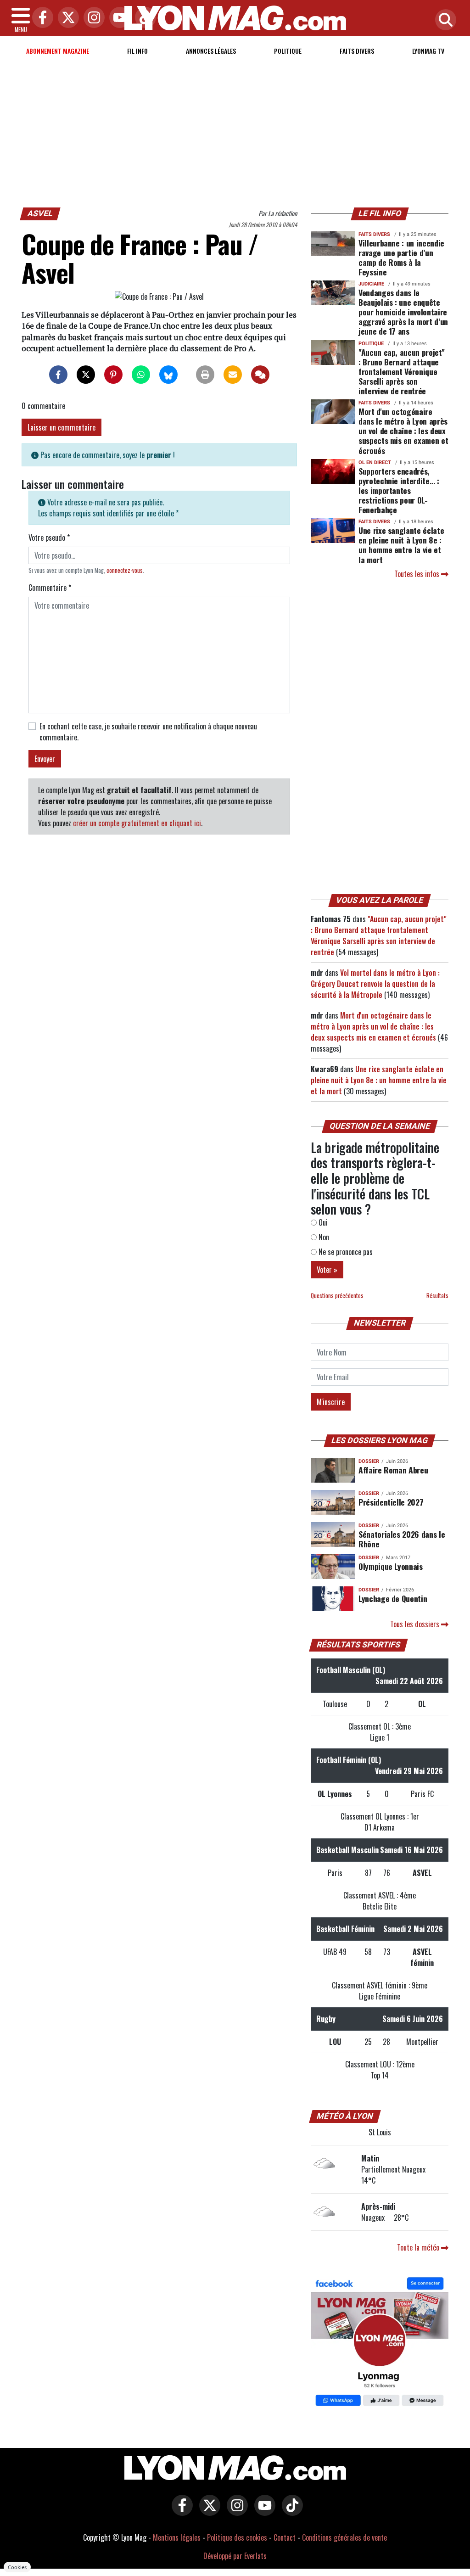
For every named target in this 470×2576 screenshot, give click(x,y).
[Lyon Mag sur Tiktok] (290, 2512)
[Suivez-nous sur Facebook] (380, 2342)
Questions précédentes (337, 1296)
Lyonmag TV (428, 51)
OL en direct (375, 462)
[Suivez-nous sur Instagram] (235, 2512)
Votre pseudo (49, 538)
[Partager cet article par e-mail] (233, 375)
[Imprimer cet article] (205, 375)
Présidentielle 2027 (391, 1502)
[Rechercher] (443, 20)
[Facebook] (40, 18)
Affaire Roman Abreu (393, 1470)
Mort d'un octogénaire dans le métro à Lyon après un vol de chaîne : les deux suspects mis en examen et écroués (403, 431)
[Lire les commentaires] (260, 375)
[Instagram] (92, 18)
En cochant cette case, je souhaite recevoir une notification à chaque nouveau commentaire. (148, 732)
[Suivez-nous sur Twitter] (207, 2512)
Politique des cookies (237, 2537)
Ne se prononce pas (345, 1252)
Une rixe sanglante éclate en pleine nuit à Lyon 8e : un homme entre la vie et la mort (401, 545)
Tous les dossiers (416, 1624)
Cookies (17, 2567)
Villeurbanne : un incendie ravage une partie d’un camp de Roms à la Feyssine (401, 257)
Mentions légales (177, 2537)
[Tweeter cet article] (86, 375)
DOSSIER (369, 1461)
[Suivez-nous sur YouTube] (263, 2512)
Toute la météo (419, 2247)
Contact (285, 2537)
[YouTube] (117, 18)
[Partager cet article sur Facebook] (58, 375)
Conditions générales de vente (344, 2537)
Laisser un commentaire (62, 427)
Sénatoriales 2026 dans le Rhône (402, 1539)
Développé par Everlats (235, 2556)
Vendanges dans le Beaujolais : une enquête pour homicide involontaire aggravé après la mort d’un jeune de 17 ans (403, 312)
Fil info (137, 51)
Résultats (437, 1296)
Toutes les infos (418, 574)
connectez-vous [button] (125, 570)
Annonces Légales (211, 51)
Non (323, 1237)
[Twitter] (66, 18)
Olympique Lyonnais (391, 1566)
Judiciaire (371, 284)
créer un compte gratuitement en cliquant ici (137, 823)
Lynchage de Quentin (393, 1598)
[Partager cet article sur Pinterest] (113, 375)
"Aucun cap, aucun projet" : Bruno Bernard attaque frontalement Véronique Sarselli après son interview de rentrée (401, 371)
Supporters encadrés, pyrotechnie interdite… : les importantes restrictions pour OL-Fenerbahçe (399, 490)
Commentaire (50, 588)
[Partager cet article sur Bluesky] (168, 375)
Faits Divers (357, 51)
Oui (322, 1222)
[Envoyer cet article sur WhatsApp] (141, 375)
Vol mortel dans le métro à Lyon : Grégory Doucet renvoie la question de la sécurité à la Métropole (375, 984)
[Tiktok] (143, 18)
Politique (288, 51)
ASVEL (40, 213)
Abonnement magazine (58, 51)
